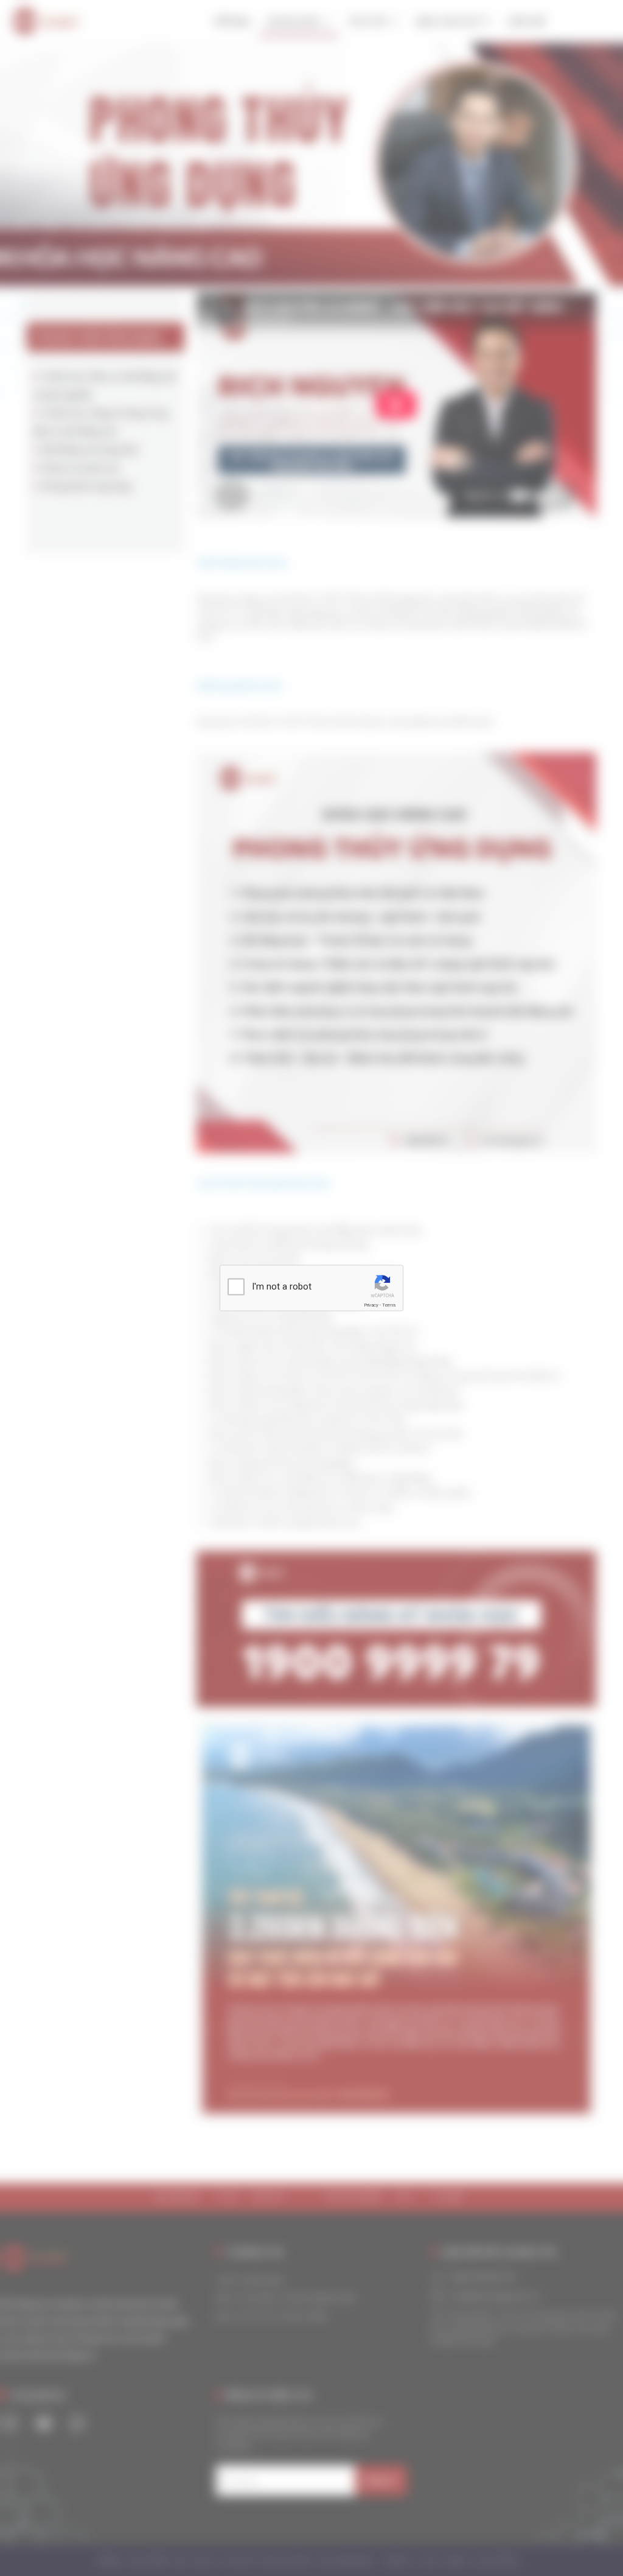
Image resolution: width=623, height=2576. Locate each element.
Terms (389, 1305)
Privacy (371, 1305)
